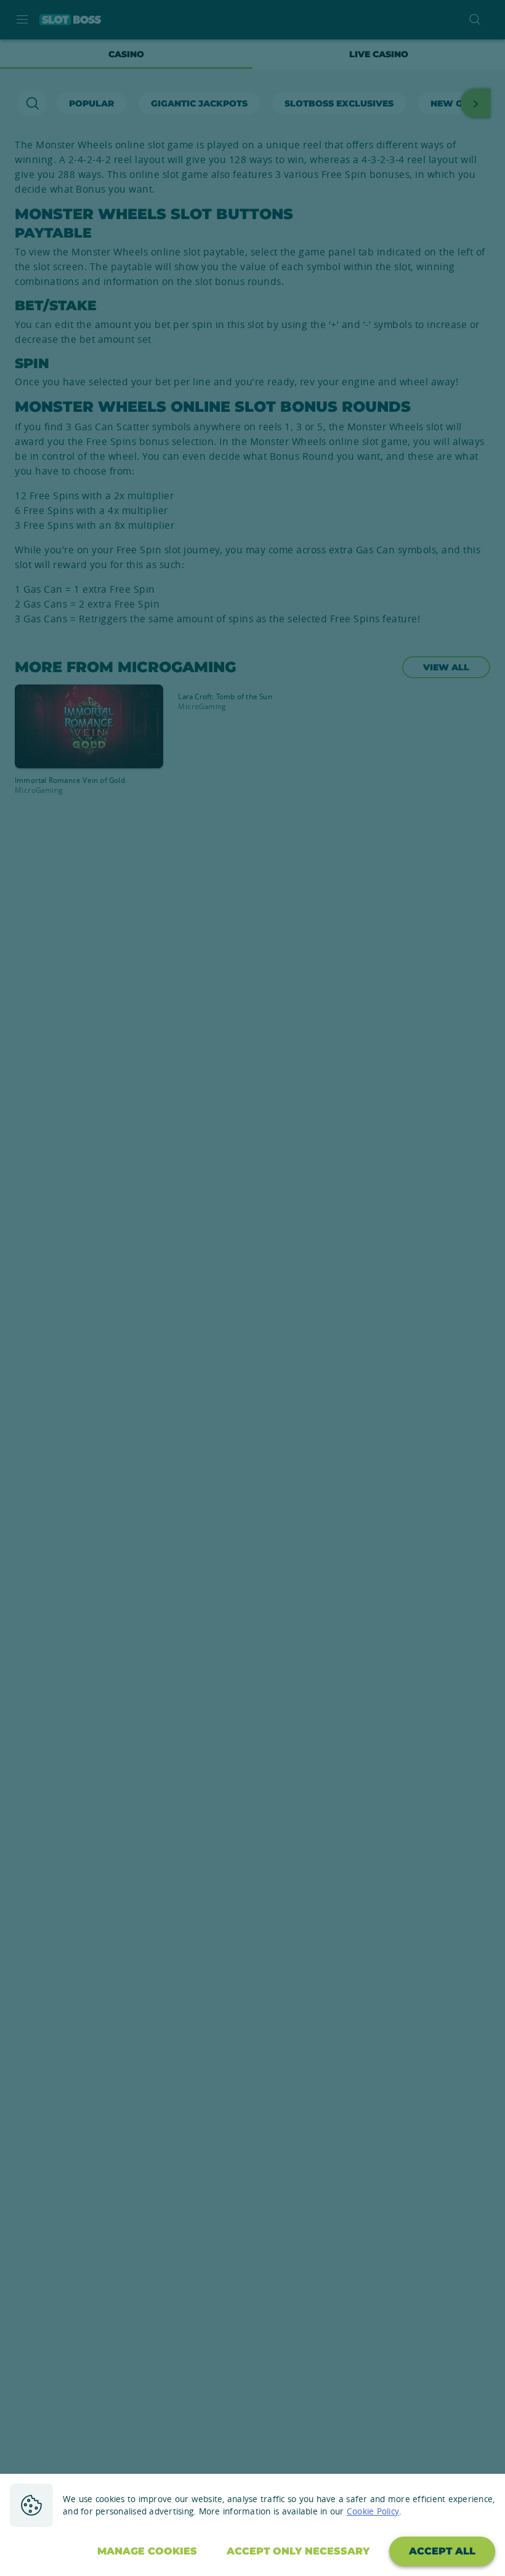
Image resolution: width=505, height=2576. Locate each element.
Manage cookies (147, 2551)
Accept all (442, 2551)
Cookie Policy (373, 2511)
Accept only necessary (298, 2551)
